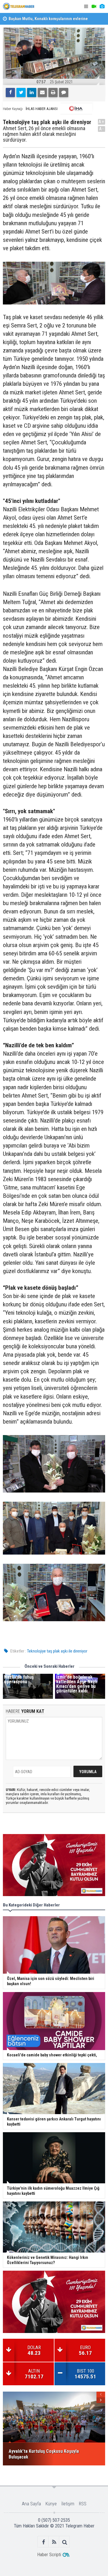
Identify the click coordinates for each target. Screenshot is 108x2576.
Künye (51, 2504)
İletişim (68, 2504)
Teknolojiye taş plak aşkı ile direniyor (57, 1651)
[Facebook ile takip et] (43, 2542)
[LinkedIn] (32, 92)
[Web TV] (94, 6)
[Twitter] (21, 92)
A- (102, 129)
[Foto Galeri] (102, 6)
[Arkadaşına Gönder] (42, 92)
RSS (83, 2504)
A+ (102, 122)
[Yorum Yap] (64, 92)
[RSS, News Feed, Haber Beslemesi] (54, 2542)
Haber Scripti (49, 2555)
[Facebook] (10, 92)
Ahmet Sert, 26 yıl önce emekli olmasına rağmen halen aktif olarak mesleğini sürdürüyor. (44, 134)
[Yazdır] (53, 92)
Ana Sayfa (31, 2504)
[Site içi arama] (65, 2542)
